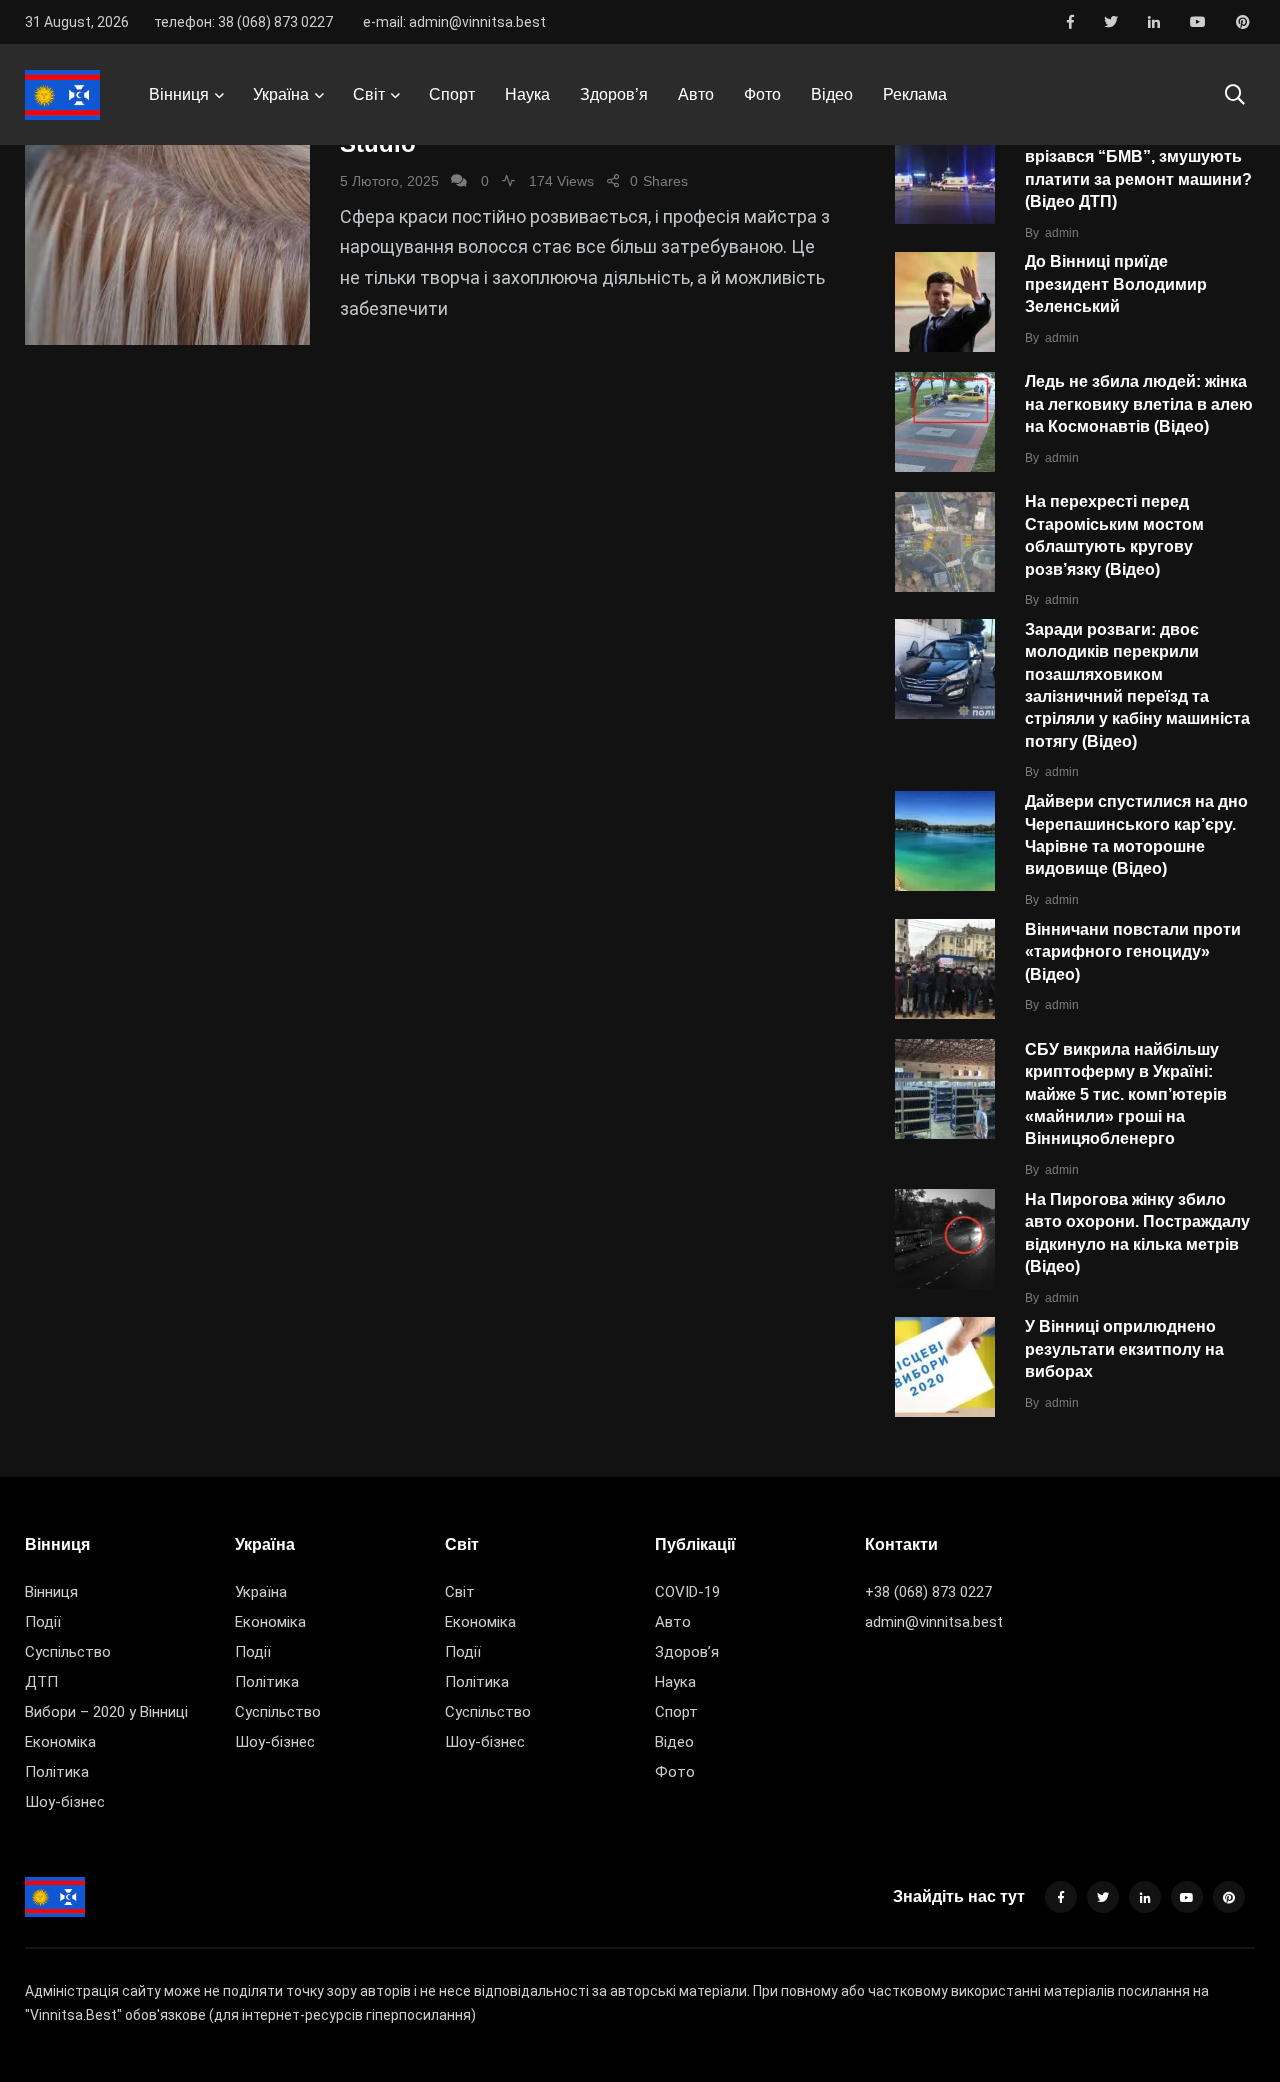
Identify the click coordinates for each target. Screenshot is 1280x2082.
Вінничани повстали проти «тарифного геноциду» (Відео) (1133, 952)
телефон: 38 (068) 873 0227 (243, 22)
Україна (281, 94)
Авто (696, 94)
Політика (57, 1772)
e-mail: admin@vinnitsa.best (454, 22)
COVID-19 (687, 1592)
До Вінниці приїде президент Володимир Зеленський (1116, 284)
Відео (832, 94)
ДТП (41, 1682)
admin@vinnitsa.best (934, 1622)
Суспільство (68, 1652)
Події (43, 1622)
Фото (762, 94)
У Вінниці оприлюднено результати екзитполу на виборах (1124, 1349)
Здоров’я (614, 94)
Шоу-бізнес (65, 1802)
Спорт (452, 94)
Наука (527, 94)
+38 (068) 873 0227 (928, 1592)
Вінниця (179, 94)
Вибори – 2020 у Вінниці (106, 1712)
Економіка (60, 1742)
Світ (369, 94)
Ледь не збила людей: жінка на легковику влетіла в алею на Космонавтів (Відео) (1139, 404)
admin (1062, 233)
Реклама (915, 94)
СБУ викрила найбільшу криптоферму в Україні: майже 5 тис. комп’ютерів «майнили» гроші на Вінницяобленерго (1126, 1094)
